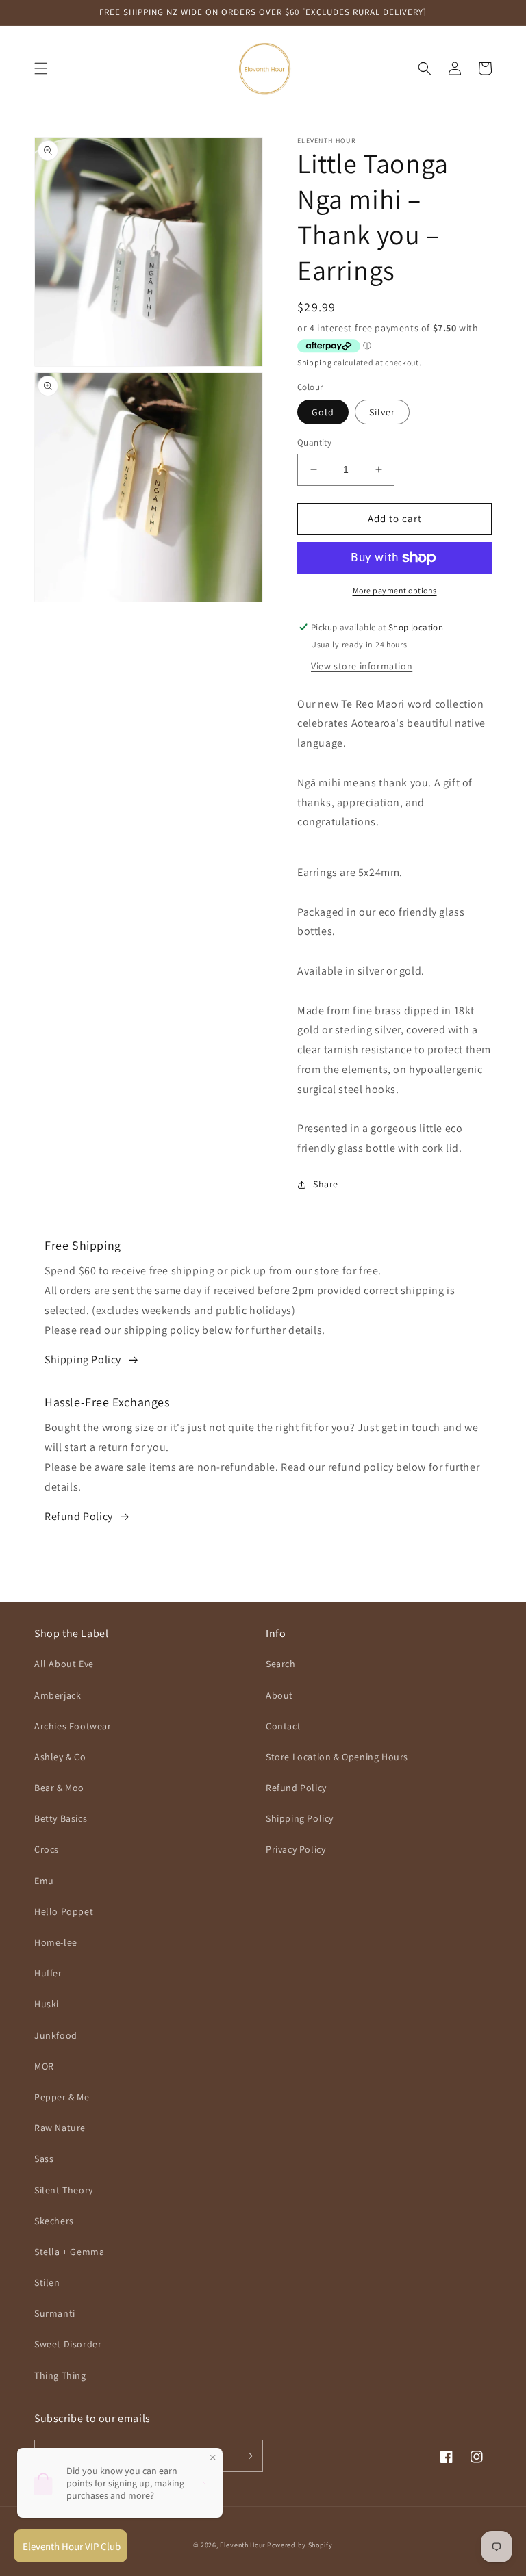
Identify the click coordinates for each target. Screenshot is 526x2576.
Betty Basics (61, 1818)
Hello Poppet (64, 1911)
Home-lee (56, 1942)
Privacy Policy (296, 1849)
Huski (47, 2004)
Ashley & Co (60, 1757)
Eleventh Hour (242, 2545)
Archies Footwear (73, 1726)
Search (281, 1664)
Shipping (315, 362)
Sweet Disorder (68, 2344)
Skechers (54, 2221)
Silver (382, 412)
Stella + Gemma (69, 2252)
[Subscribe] (247, 2456)
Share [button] (326, 1184)
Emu (44, 1881)
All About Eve (64, 1664)
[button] (41, 68)
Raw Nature (60, 2128)
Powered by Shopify (300, 2545)
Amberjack (58, 1695)
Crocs (47, 1849)
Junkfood (56, 2035)
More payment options (395, 590)
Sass (44, 2159)
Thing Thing (60, 2375)
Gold (323, 412)
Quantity (314, 442)
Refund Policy (79, 1516)
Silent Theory (64, 2190)
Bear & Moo (59, 1788)
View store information (362, 666)
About (279, 1695)
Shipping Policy (83, 1360)
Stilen (47, 2282)
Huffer (48, 1973)
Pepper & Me (62, 2097)
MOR (44, 2066)
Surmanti (55, 2313)
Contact (283, 1726)
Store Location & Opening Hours (337, 1757)
